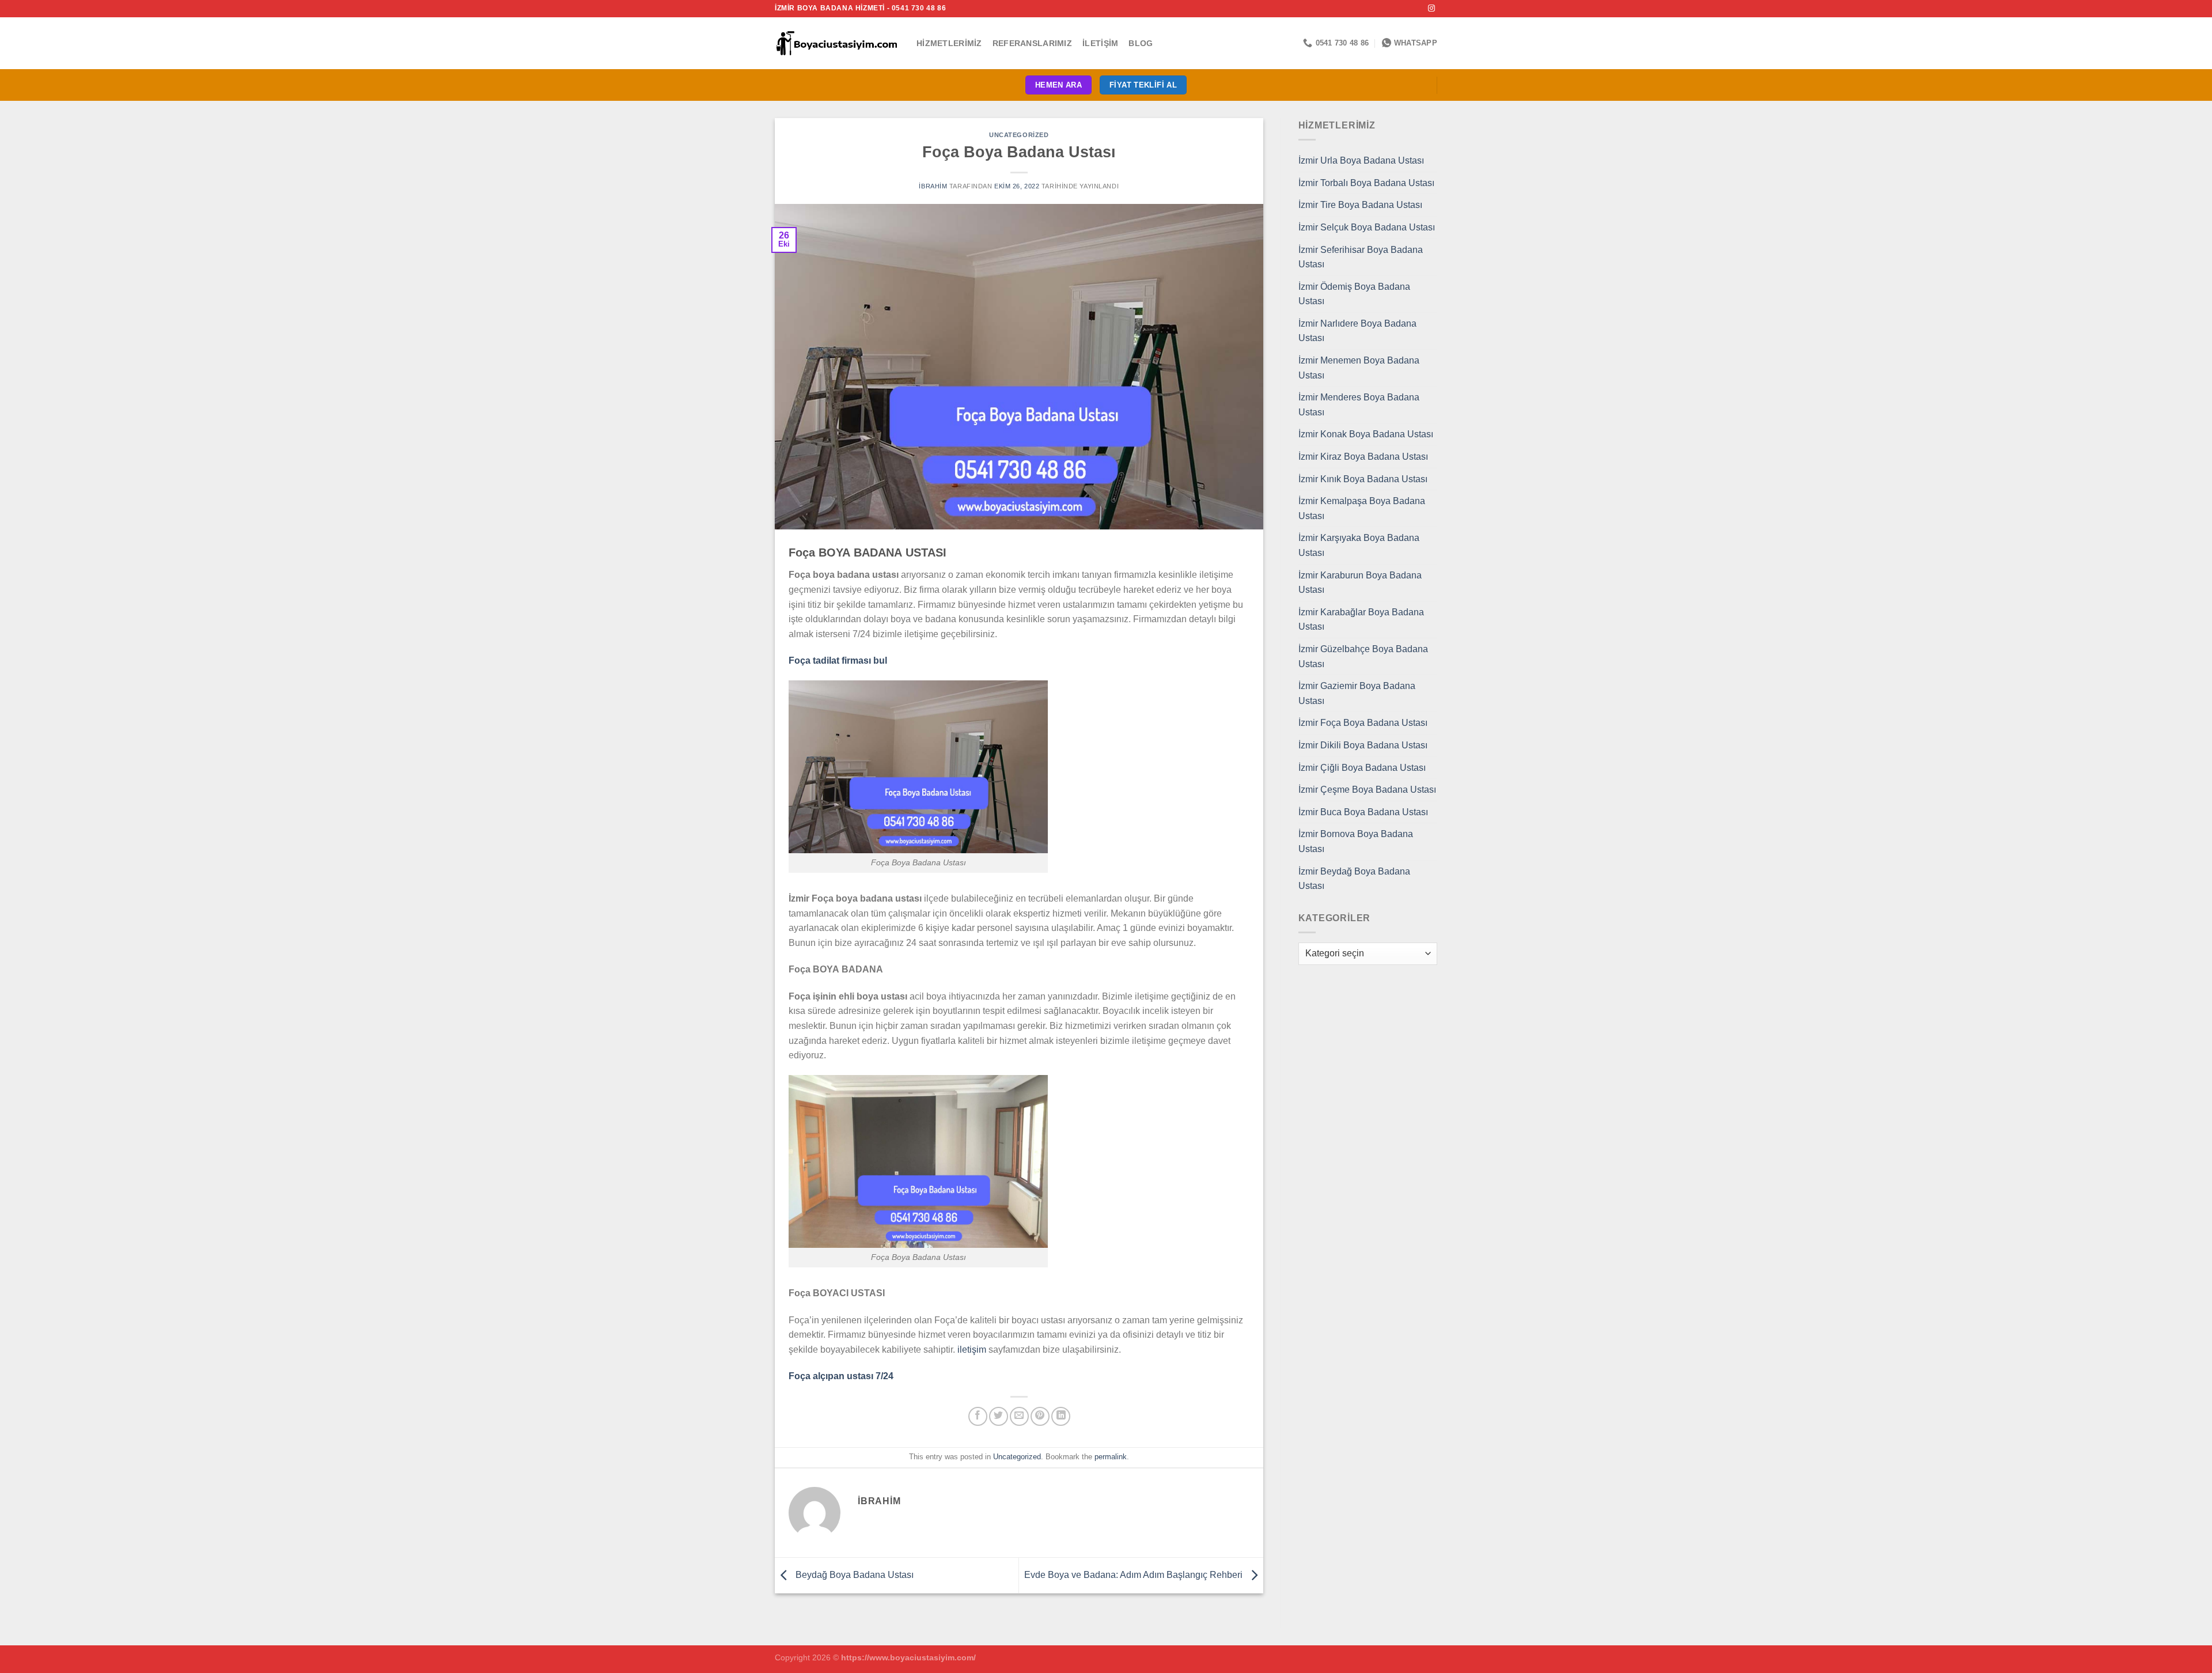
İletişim (1100, 43)
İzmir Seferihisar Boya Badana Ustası (1361, 257)
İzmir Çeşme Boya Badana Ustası (1367, 790)
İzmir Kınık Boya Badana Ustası (1363, 479)
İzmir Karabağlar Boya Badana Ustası (1361, 620)
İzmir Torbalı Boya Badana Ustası (1366, 183)
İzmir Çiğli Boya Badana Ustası (1362, 768)
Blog (1141, 43)
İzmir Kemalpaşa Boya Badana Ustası (1362, 508)
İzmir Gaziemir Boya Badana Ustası (1357, 693)
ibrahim (933, 186)
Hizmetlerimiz (949, 43)
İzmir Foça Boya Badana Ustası (1363, 723)
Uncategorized (1019, 135)
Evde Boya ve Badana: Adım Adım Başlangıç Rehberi (1135, 1575)
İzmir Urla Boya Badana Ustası (1361, 160)
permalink (1111, 1457)
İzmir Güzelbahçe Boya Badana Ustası (1363, 656)
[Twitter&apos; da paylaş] (999, 1416)
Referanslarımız (1032, 43)
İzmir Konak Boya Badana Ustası (1366, 434)
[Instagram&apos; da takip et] (1431, 9)
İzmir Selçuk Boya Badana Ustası (1367, 227)
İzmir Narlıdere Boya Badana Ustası (1357, 331)
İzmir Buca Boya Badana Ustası (1363, 812)
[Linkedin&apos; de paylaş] (1061, 1416)
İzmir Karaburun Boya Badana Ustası (1360, 583)
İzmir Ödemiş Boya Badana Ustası (1354, 294)
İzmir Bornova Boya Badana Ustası (1356, 841)
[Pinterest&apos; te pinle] (1040, 1416)
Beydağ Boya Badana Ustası (853, 1575)
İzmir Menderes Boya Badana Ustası (1359, 405)
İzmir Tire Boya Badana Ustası (1360, 205)
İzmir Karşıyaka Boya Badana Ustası (1359, 545)
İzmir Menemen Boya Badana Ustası (1359, 368)
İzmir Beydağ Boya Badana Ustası (1354, 879)
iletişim (972, 1350)
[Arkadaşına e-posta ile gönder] (1019, 1416)
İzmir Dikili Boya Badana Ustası (1363, 745)
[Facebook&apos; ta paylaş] (978, 1416)
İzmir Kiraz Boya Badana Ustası (1363, 457)
